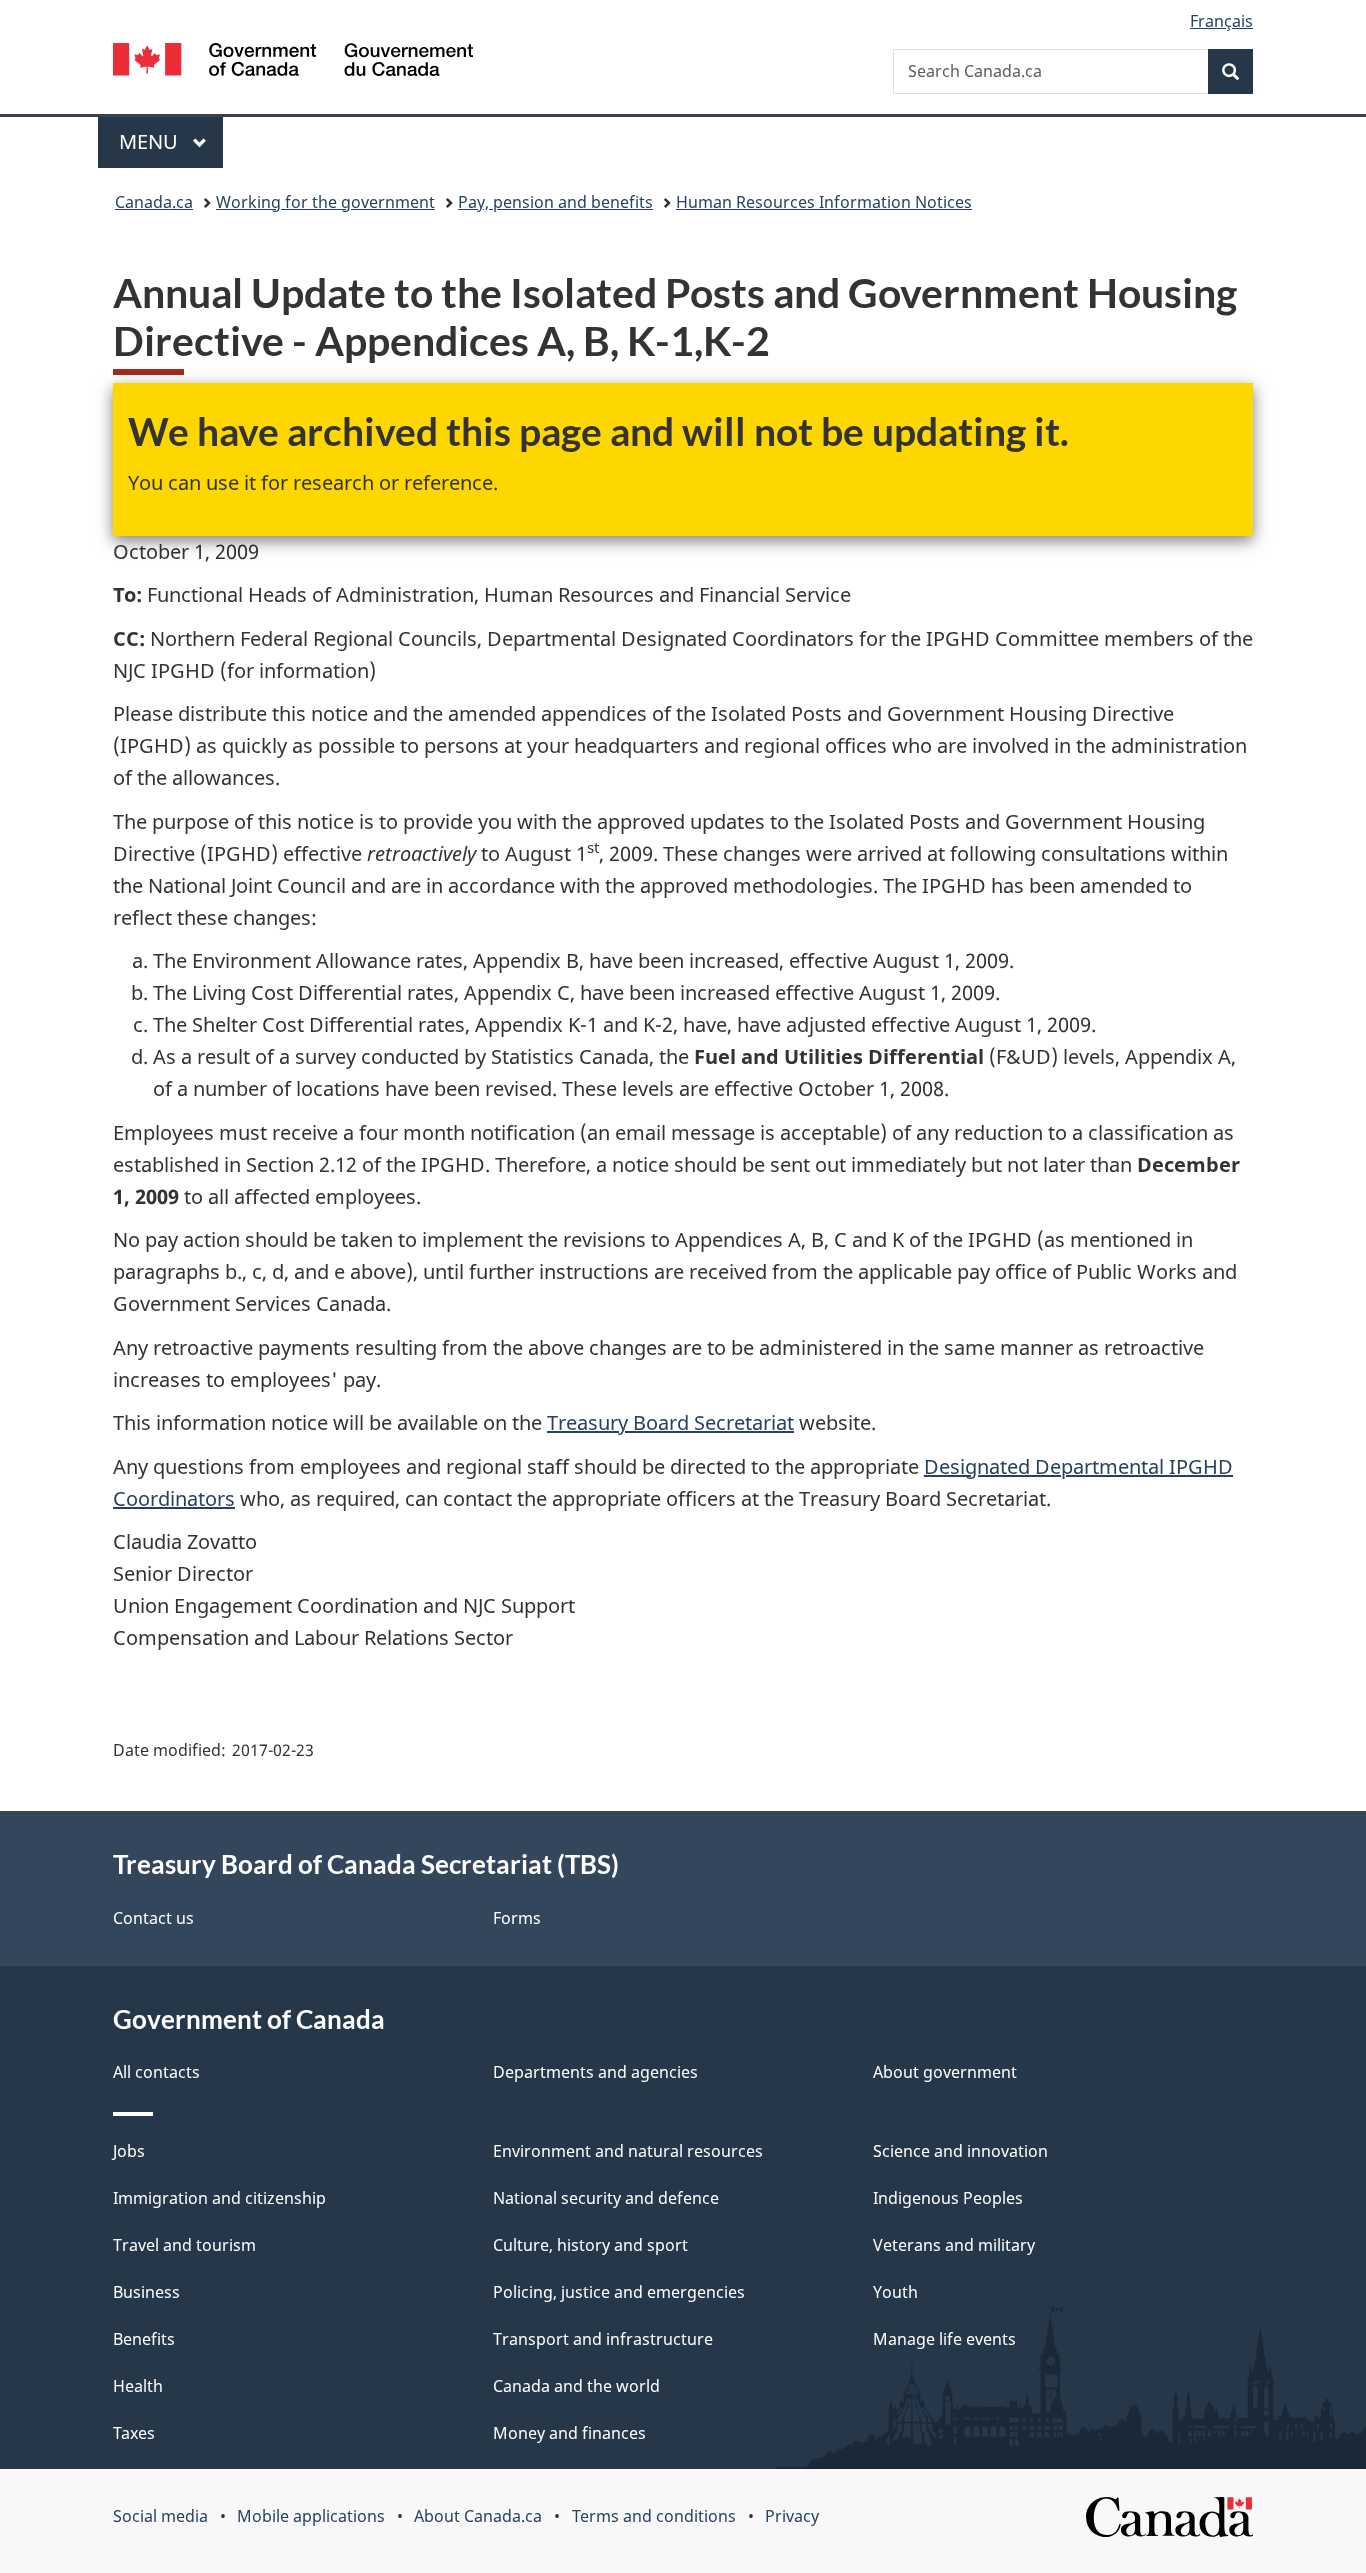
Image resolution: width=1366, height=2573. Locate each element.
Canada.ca (154, 202)
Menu (151, 141)
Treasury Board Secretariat (670, 1422)
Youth (895, 2292)
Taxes (134, 2433)
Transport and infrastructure (603, 2339)
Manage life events (944, 2339)
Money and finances (569, 2433)
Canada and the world (576, 2386)
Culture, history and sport (590, 2245)
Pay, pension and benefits (555, 202)
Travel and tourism (184, 2245)
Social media (160, 2516)
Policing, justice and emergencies (619, 2292)
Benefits (144, 2339)
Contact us (153, 1918)
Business (146, 2292)
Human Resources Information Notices (824, 202)
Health (138, 2386)
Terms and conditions (654, 2516)
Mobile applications (311, 2516)
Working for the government (325, 202)
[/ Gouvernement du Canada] (293, 62)
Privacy (792, 2516)
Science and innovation (960, 2151)
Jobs (129, 2151)
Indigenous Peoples (948, 2198)
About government (945, 2072)
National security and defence (606, 2198)
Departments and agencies (595, 2072)
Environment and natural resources (628, 2151)
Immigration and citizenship (219, 2198)
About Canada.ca (478, 2516)
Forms (517, 1918)
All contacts (156, 2072)
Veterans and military (954, 2245)
